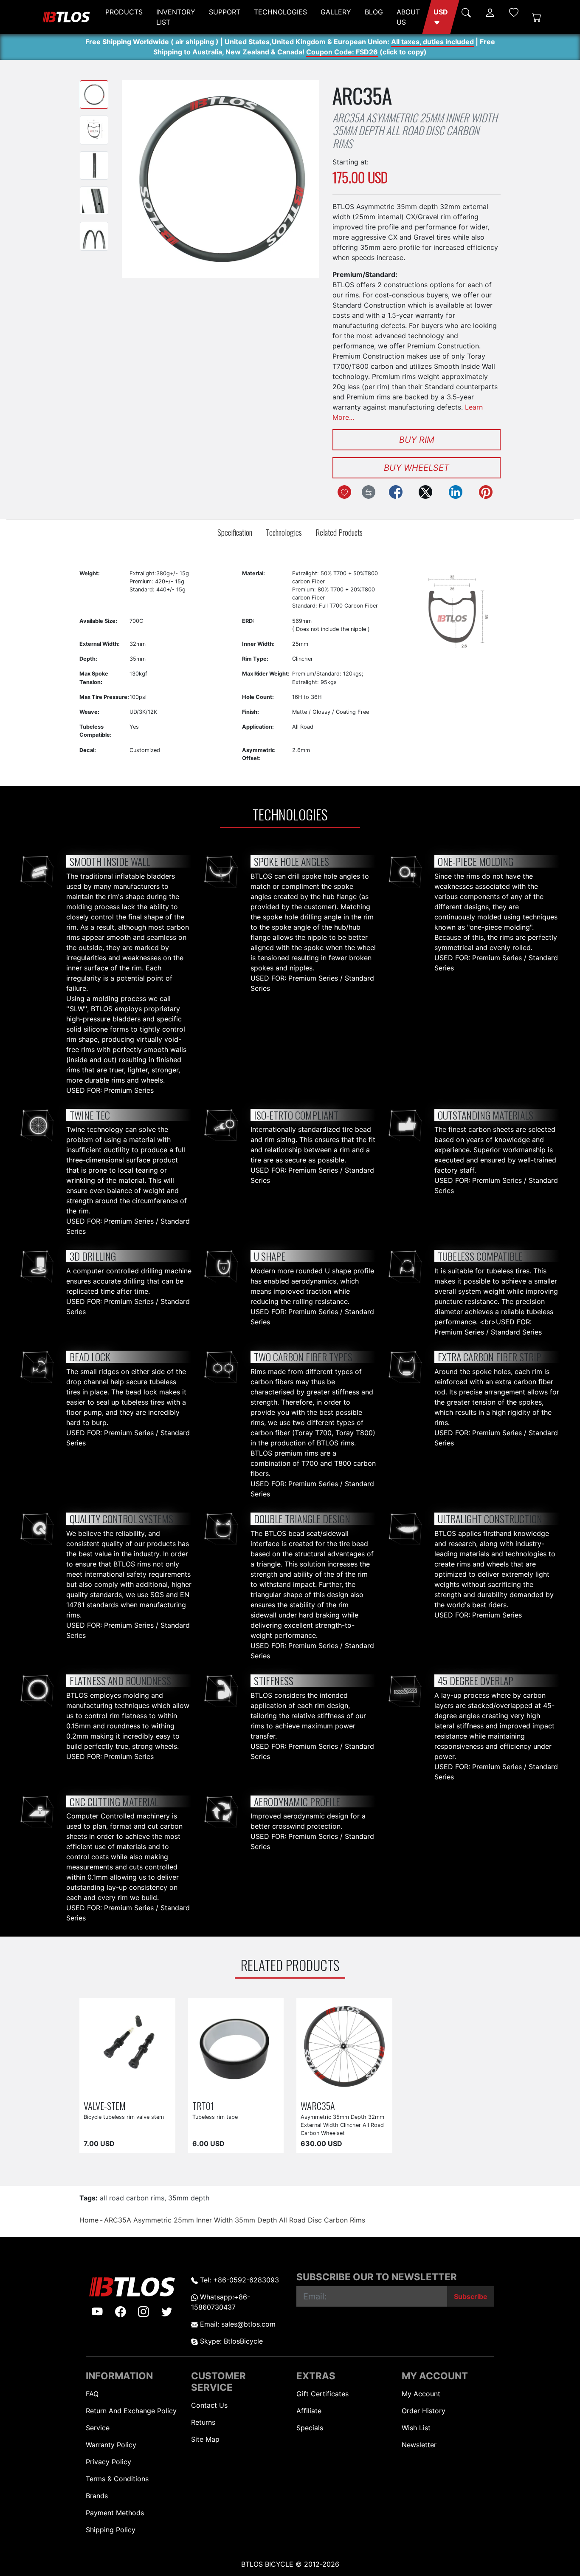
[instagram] (144, 2311)
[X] (425, 492)
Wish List (416, 2428)
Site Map (205, 2439)
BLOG (374, 12)
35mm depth (189, 2198)
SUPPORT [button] (225, 12)
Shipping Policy (111, 2530)
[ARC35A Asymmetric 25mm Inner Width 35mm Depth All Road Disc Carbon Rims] (94, 95)
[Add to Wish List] (344, 492)
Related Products (339, 532)
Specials (310, 2428)
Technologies (284, 532)
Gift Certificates (322, 2394)
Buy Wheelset (417, 468)
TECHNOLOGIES (280, 12)
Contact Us (209, 2405)
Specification (235, 532)
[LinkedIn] (456, 492)
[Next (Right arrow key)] (300, 179)
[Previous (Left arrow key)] (141, 179)
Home (89, 2220)
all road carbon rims (132, 2198)
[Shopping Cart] (537, 17)
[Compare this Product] (369, 492)
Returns (203, 2422)
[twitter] (167, 2311)
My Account (421, 2394)
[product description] (159, 2087)
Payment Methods (115, 2513)
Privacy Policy (108, 2462)
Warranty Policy (111, 2445)
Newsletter (419, 2445)
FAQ (92, 2394)
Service (98, 2428)
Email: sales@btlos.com (237, 2324)
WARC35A (318, 2105)
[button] (441, 17)
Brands (97, 2496)
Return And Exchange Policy (131, 2411)
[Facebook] (396, 492)
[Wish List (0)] (514, 12)
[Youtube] (97, 2311)
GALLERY (336, 12)
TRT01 (203, 2105)
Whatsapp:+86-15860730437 (221, 2302)
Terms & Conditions (117, 2479)
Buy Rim (417, 440)
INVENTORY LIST (176, 17)
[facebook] (121, 2311)
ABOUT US (408, 17)
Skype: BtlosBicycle (230, 2341)
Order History (424, 2411)
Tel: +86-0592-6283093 (238, 2280)
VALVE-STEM (105, 2105)
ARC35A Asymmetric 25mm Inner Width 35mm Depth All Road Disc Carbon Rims (235, 2220)
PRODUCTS (124, 12)
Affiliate (309, 2411)
